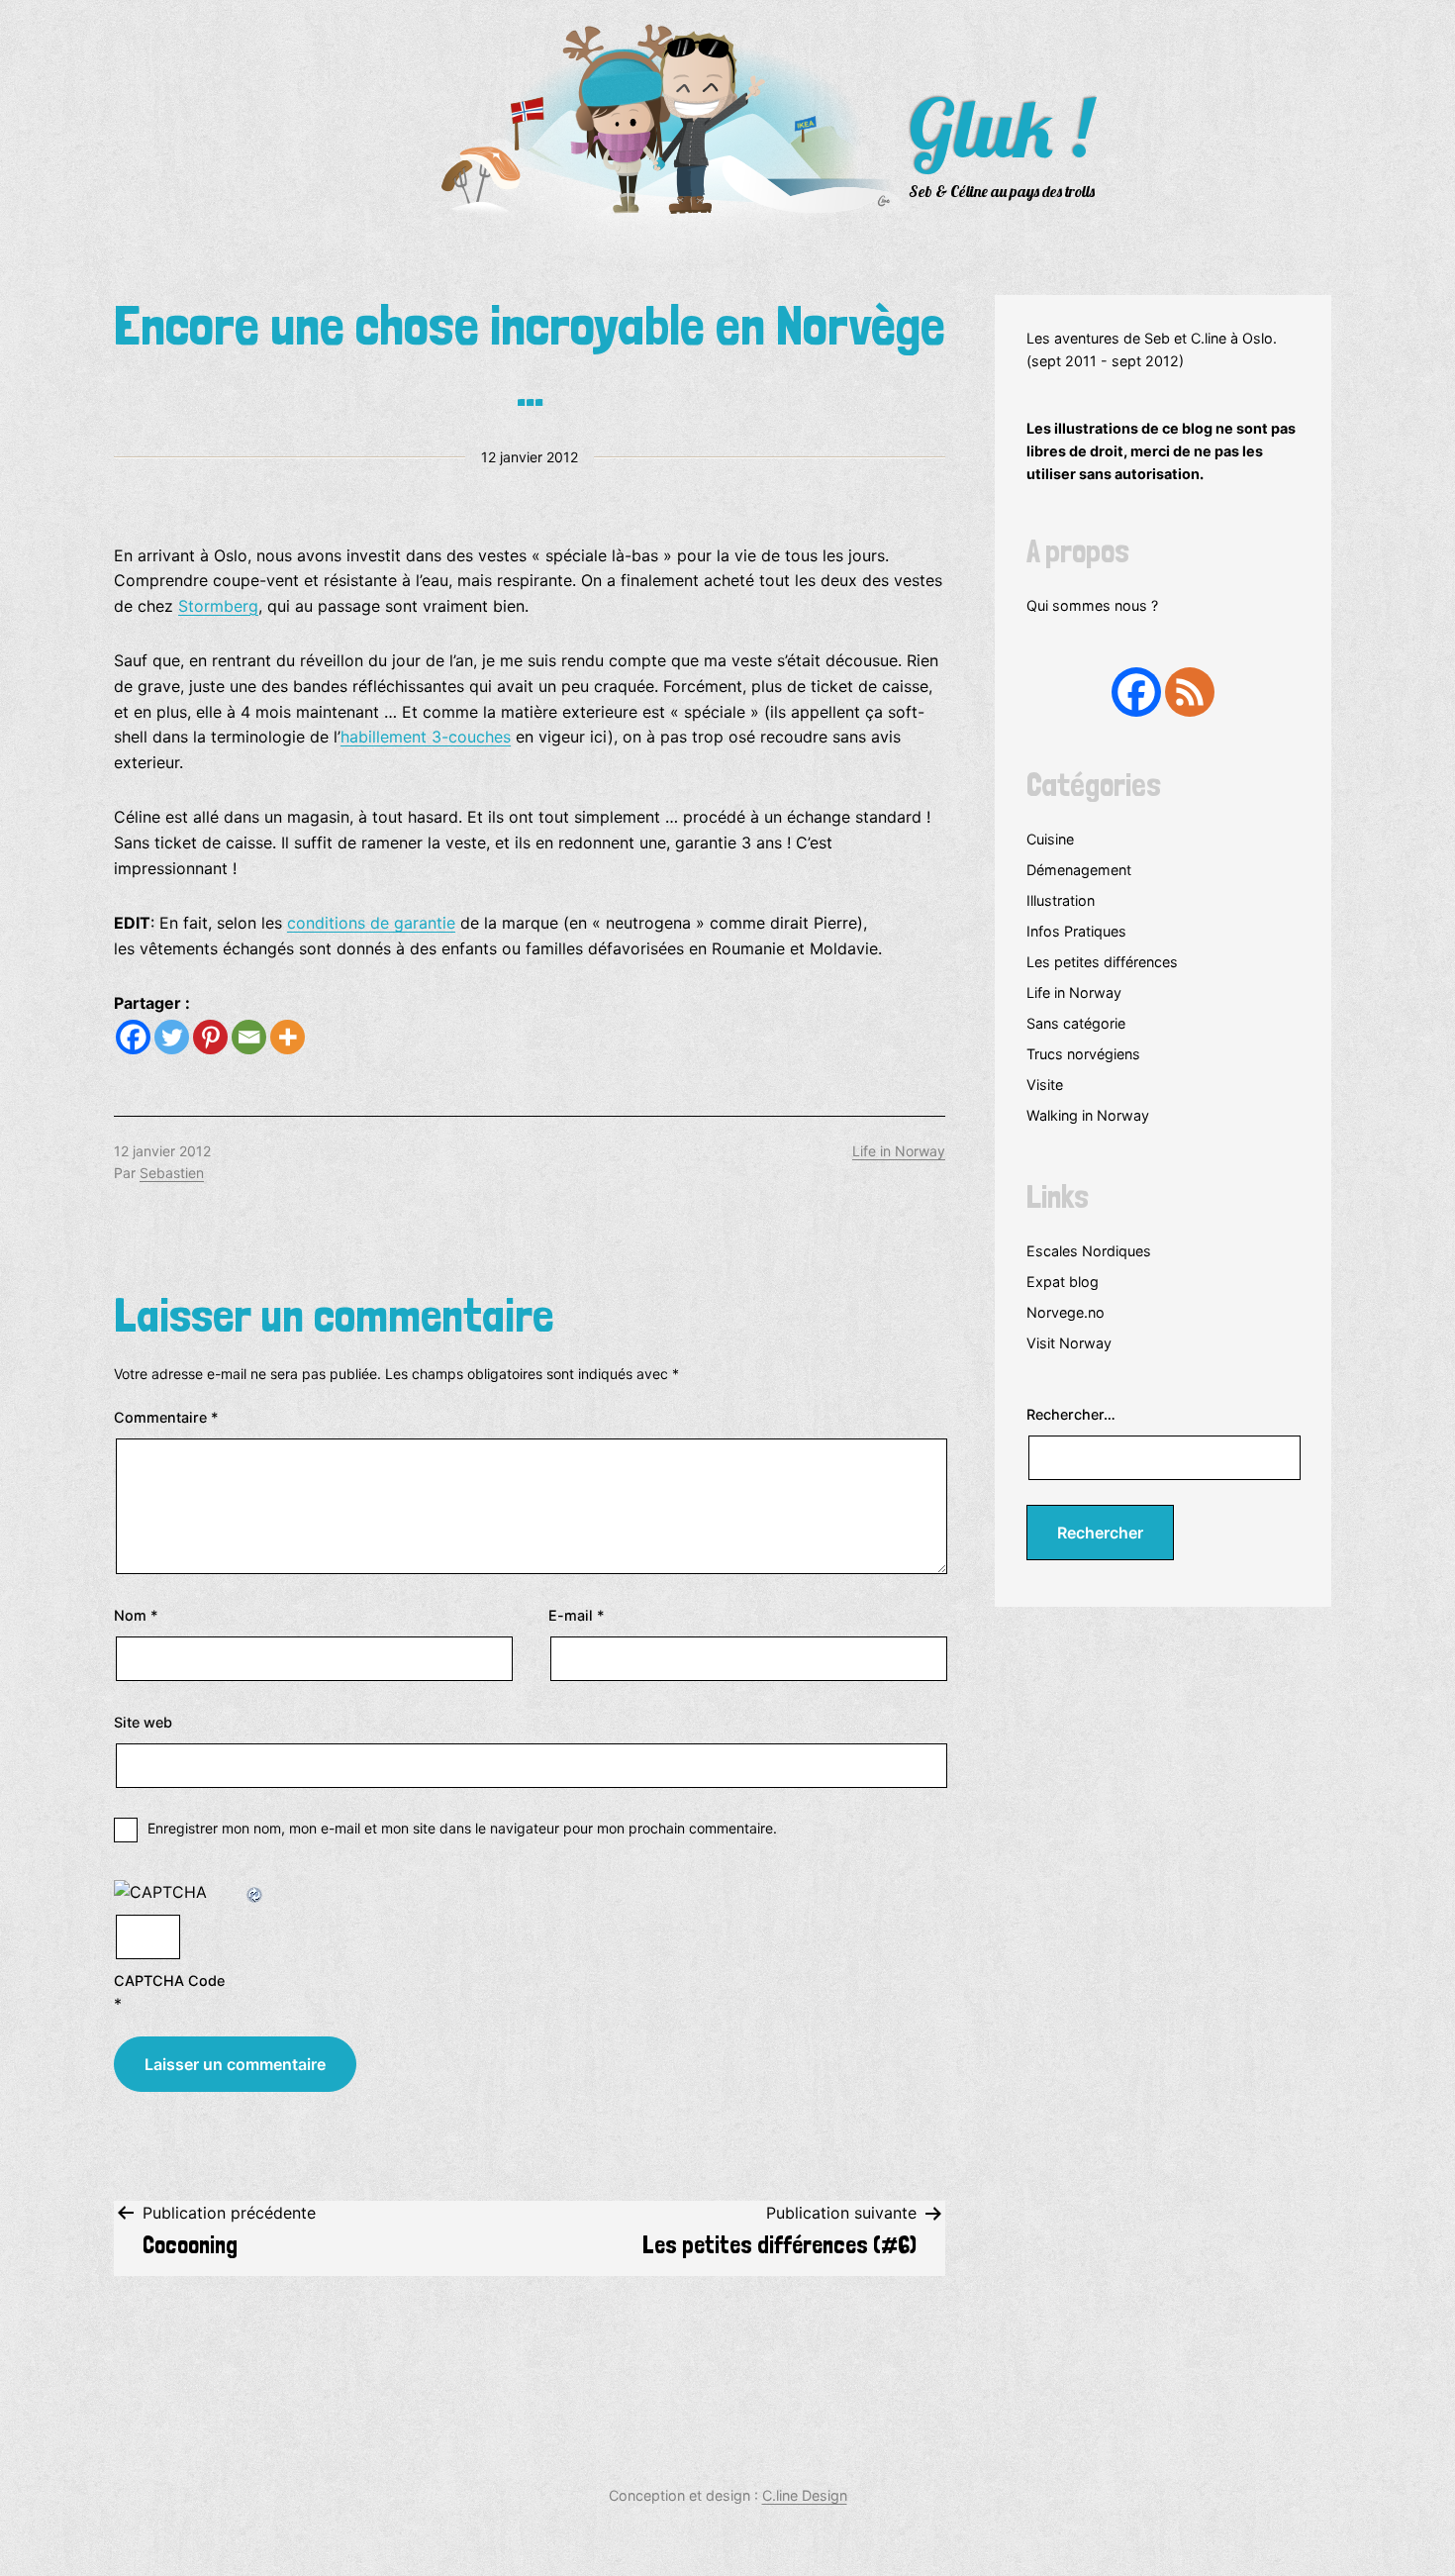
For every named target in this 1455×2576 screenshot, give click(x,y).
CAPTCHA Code (169, 1981)
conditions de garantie (371, 923)
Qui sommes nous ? (1092, 605)
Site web (143, 1722)
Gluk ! (1000, 128)
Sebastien (172, 1173)
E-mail (577, 1615)
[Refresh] (255, 1892)
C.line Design (805, 2495)
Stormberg (218, 606)
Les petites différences (1102, 962)
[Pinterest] (210, 1037)
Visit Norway (1069, 1343)
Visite (1045, 1085)
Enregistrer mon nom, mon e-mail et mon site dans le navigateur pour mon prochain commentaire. (462, 1828)
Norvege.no (1066, 1312)
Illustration (1061, 900)
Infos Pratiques (1076, 931)
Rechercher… (1071, 1414)
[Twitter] (172, 1037)
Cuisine (1050, 839)
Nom (136, 1615)
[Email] (249, 1037)
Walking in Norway (1088, 1115)
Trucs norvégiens (1083, 1054)
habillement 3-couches (426, 737)
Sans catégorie (1076, 1023)
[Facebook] (133, 1037)
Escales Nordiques (1089, 1251)
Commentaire (166, 1417)
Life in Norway (899, 1151)
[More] (288, 1037)
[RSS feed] (1190, 692)
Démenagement (1079, 870)
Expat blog (1063, 1282)
